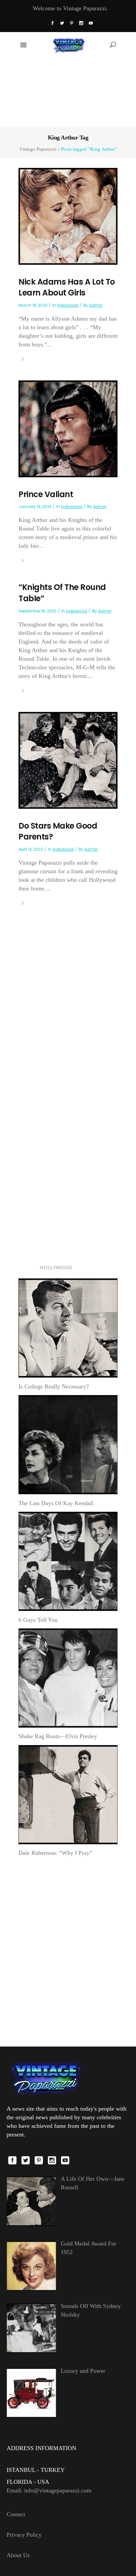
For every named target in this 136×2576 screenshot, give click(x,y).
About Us (18, 2555)
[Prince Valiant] (68, 428)
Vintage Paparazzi (38, 149)
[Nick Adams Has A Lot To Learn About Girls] (68, 215)
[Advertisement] (68, 92)
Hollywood (68, 305)
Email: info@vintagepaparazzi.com (49, 2490)
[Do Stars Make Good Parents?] (68, 760)
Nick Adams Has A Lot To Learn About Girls (67, 287)
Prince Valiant (46, 494)
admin (96, 305)
